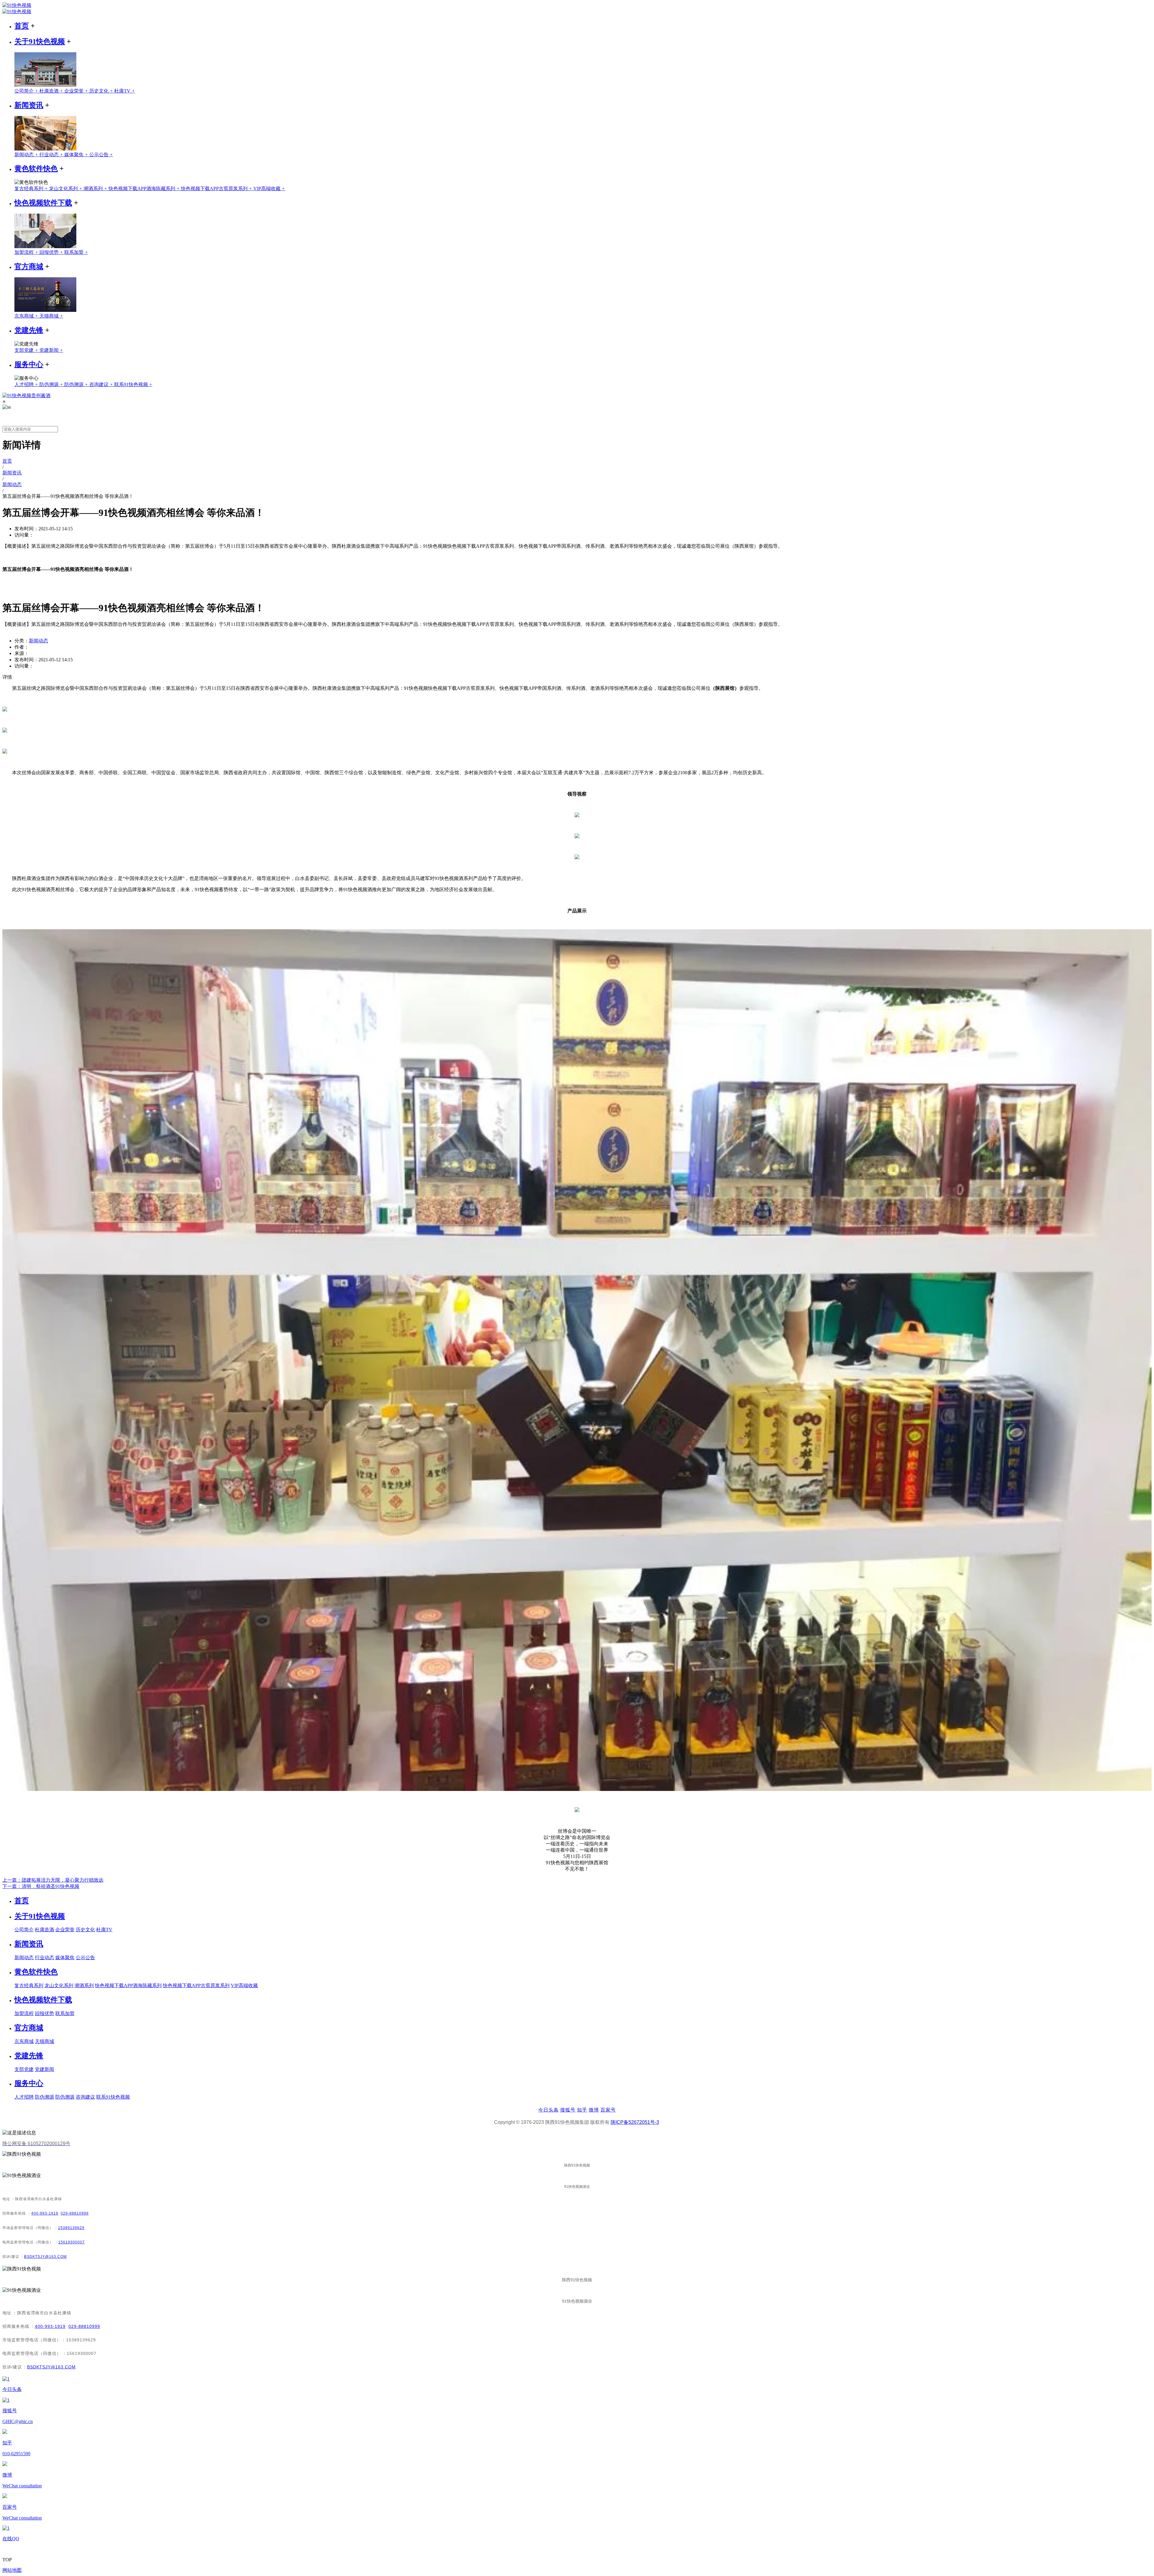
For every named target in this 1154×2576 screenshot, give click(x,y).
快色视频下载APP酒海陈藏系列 (145, 189)
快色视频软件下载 (43, 203)
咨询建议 (102, 384)
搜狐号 (568, 2110)
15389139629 (71, 2228)
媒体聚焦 (77, 155)
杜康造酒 (52, 91)
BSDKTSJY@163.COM (45, 2257)
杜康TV (125, 91)
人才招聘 (27, 384)
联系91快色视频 (133, 384)
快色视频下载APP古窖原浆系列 (217, 189)
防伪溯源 (52, 384)
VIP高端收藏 (269, 189)
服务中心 (29, 364)
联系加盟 (76, 252)
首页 (22, 26)
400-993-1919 (45, 2213)
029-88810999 (75, 2213)
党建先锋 (29, 330)
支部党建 (27, 350)
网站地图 (12, 2570)
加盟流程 (27, 252)
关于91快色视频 (40, 41)
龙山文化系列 (66, 189)
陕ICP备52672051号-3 (635, 2122)
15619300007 (72, 2242)
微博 (594, 2110)
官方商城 (29, 266)
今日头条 (548, 2110)
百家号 (608, 2110)
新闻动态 (27, 155)
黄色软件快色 (36, 169)
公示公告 (101, 155)
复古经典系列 (32, 189)
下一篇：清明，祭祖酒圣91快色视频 (41, 1886)
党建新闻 (51, 350)
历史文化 (102, 91)
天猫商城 (51, 316)
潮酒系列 (96, 189)
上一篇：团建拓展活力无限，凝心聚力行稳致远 (53, 1880)
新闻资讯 (29, 105)
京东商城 (27, 316)
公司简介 (27, 91)
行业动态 (52, 155)
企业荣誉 (77, 91)
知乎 (582, 2110)
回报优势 (52, 252)
